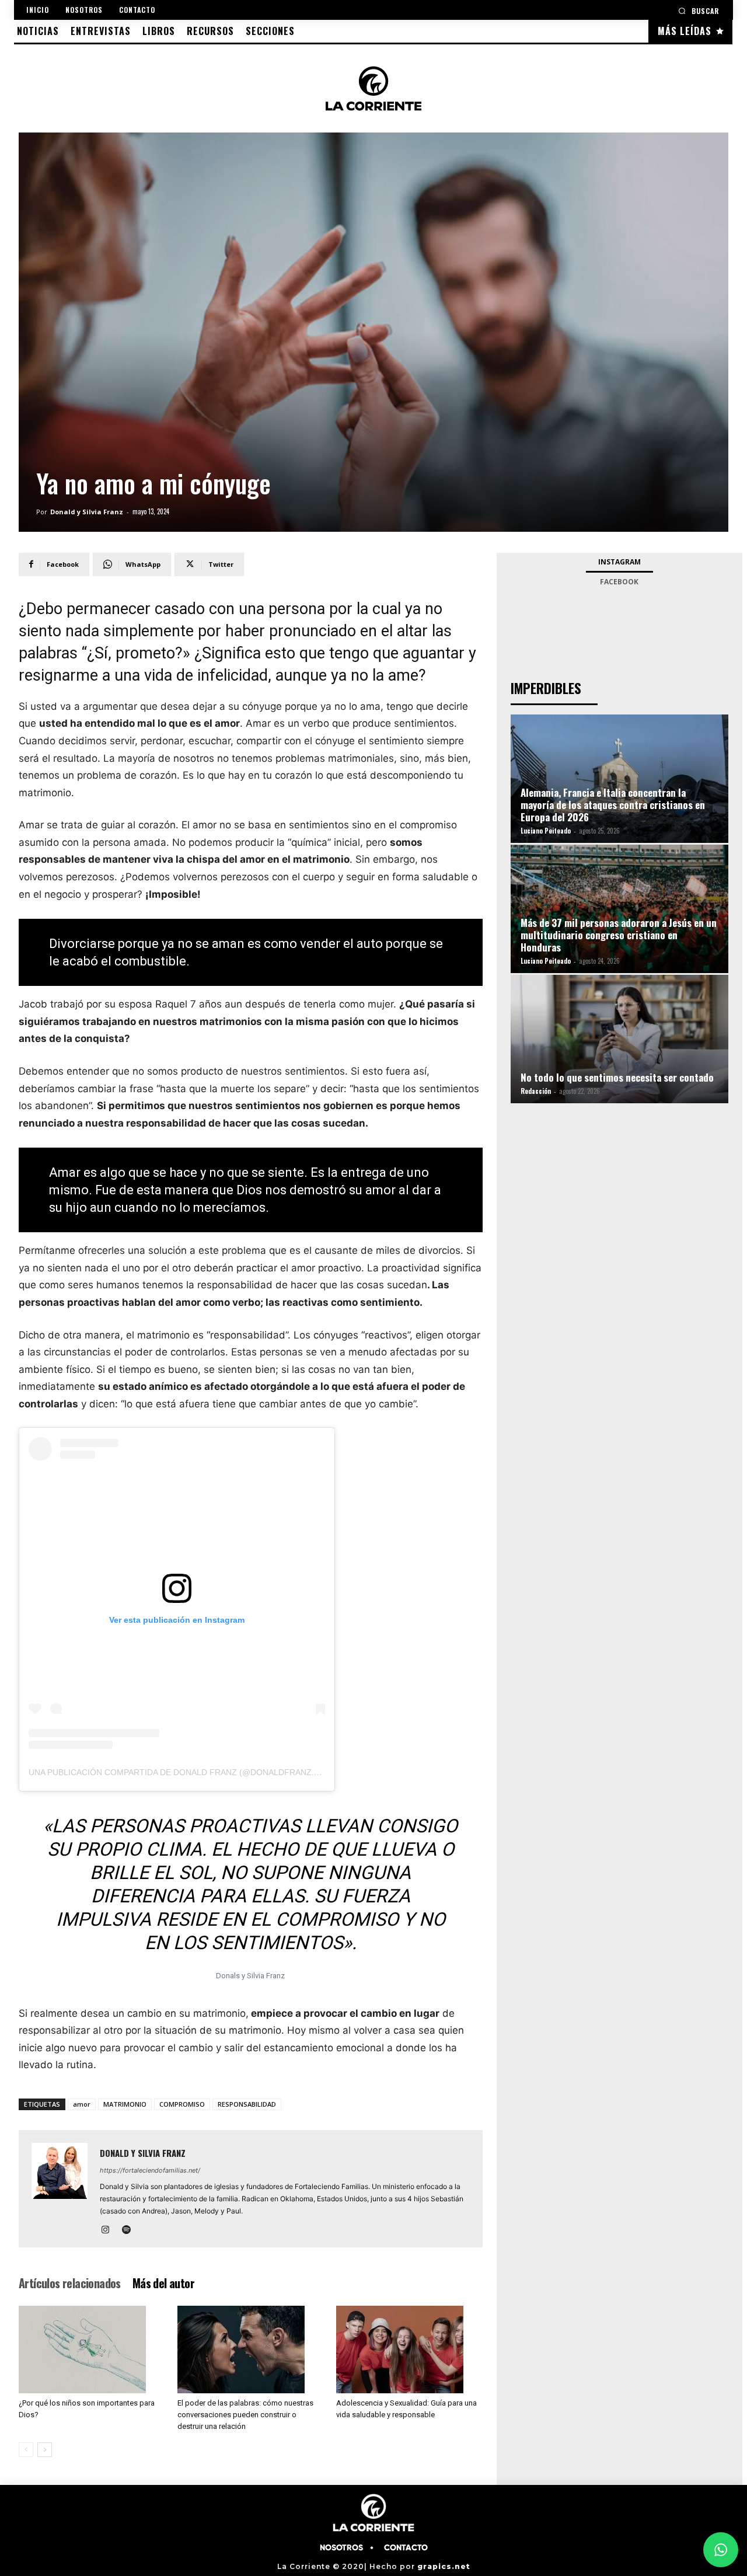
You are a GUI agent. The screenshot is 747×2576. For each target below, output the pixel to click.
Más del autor (163, 2283)
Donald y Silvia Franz (87, 512)
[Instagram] (109, 2230)
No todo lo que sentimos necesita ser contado (617, 1077)
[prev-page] (26, 2450)
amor (82, 2104)
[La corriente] (374, 88)
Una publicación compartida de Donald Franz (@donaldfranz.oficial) (189, 1772)
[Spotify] (130, 2230)
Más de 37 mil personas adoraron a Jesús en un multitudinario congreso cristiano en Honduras (619, 935)
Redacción (536, 1091)
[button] (699, 11)
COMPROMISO (182, 2104)
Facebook (619, 582)
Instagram (619, 562)
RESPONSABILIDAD (247, 2104)
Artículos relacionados (70, 2283)
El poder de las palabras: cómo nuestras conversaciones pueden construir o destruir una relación (245, 2415)
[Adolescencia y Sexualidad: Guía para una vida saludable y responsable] (409, 2350)
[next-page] (45, 2450)
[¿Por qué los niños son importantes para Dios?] (92, 2350)
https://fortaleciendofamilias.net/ (150, 2170)
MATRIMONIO (125, 2104)
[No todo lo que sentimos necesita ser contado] (619, 1042)
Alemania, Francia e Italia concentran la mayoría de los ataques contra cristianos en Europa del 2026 (613, 805)
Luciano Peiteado (546, 831)
